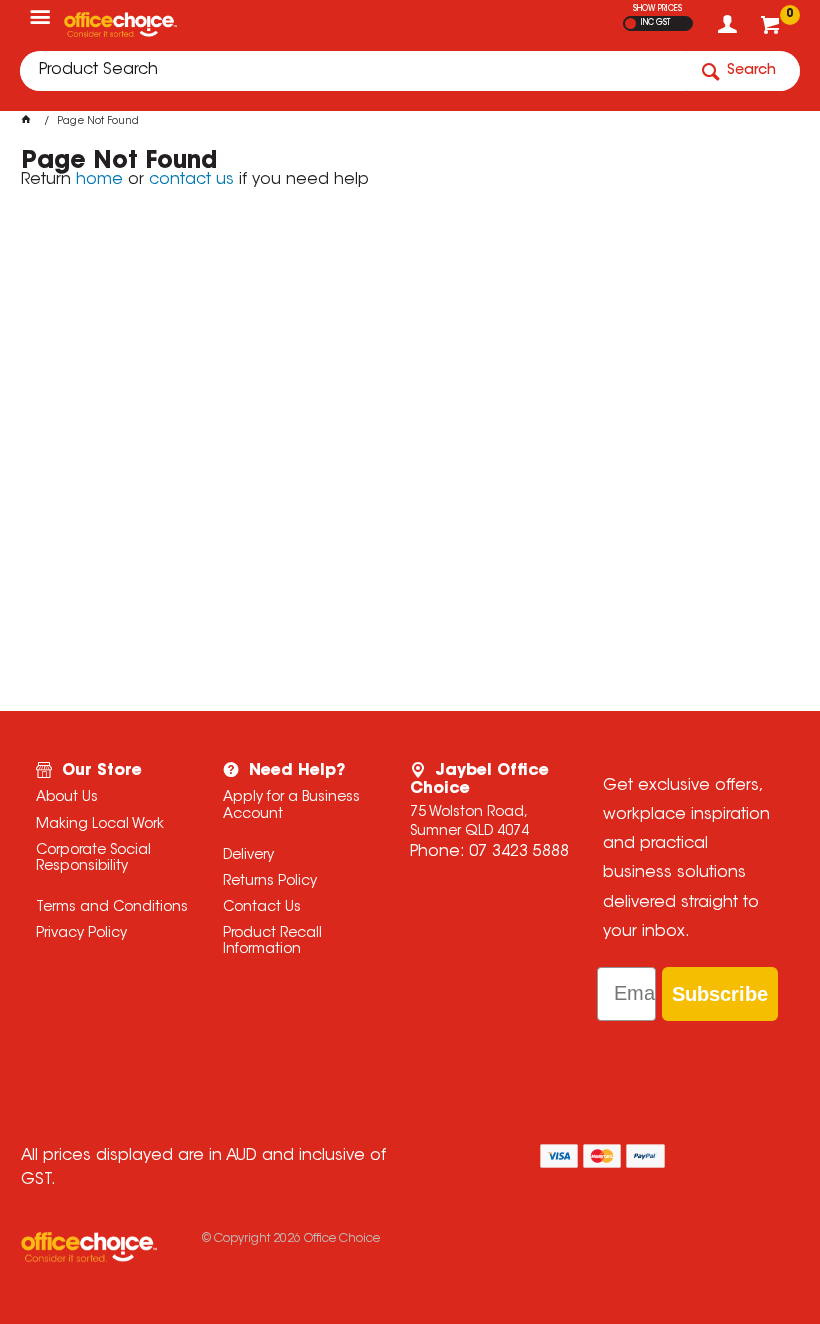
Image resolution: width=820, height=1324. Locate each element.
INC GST (655, 23)
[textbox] (353, 71)
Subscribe (720, 994)
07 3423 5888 (519, 852)
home (99, 180)
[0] (772, 30)
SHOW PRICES (657, 9)
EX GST (630, 23)
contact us (191, 180)
